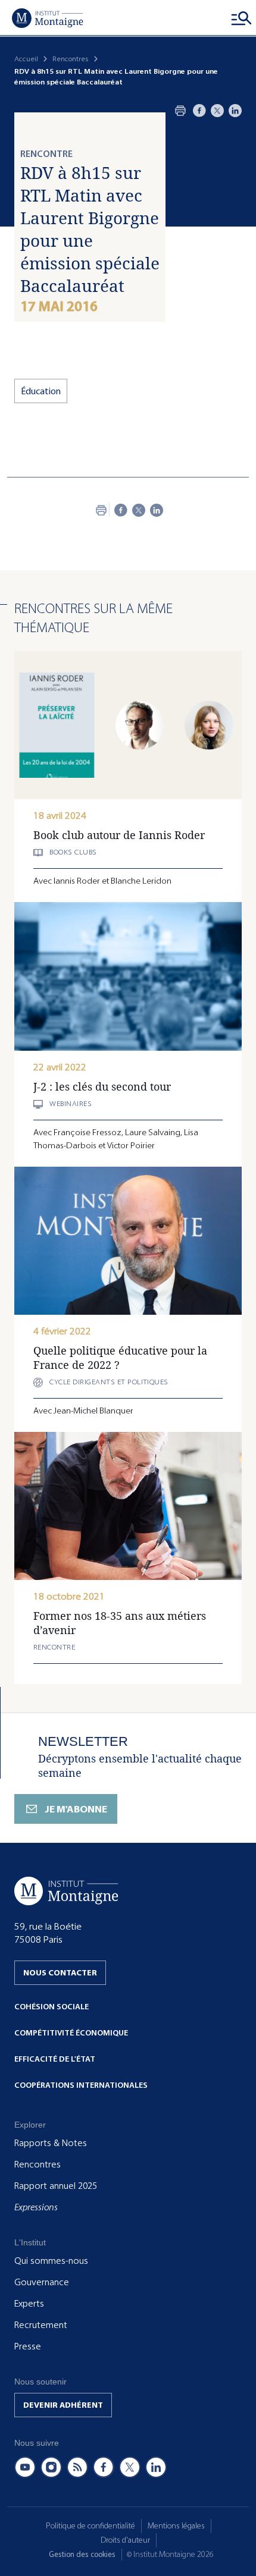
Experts (29, 2304)
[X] (217, 111)
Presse (28, 2346)
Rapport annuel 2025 (56, 2186)
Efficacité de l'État (55, 2059)
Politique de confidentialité (90, 2526)
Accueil (26, 59)
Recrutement (41, 2325)
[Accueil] (48, 18)
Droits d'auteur (125, 2540)
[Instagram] (51, 2467)
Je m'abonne (76, 1809)
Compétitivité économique (71, 2033)
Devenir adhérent (63, 2405)
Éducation (41, 391)
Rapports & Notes (51, 2143)
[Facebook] (199, 111)
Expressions (36, 2207)
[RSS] (77, 2467)
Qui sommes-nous (51, 2261)
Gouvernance (42, 2282)
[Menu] (242, 18)
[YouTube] (25, 2467)
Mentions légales (176, 2526)
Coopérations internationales (81, 2085)
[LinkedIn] (235, 111)
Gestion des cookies (82, 2554)
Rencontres (71, 59)
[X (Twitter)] (130, 2467)
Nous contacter (60, 1973)
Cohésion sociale (51, 2007)
